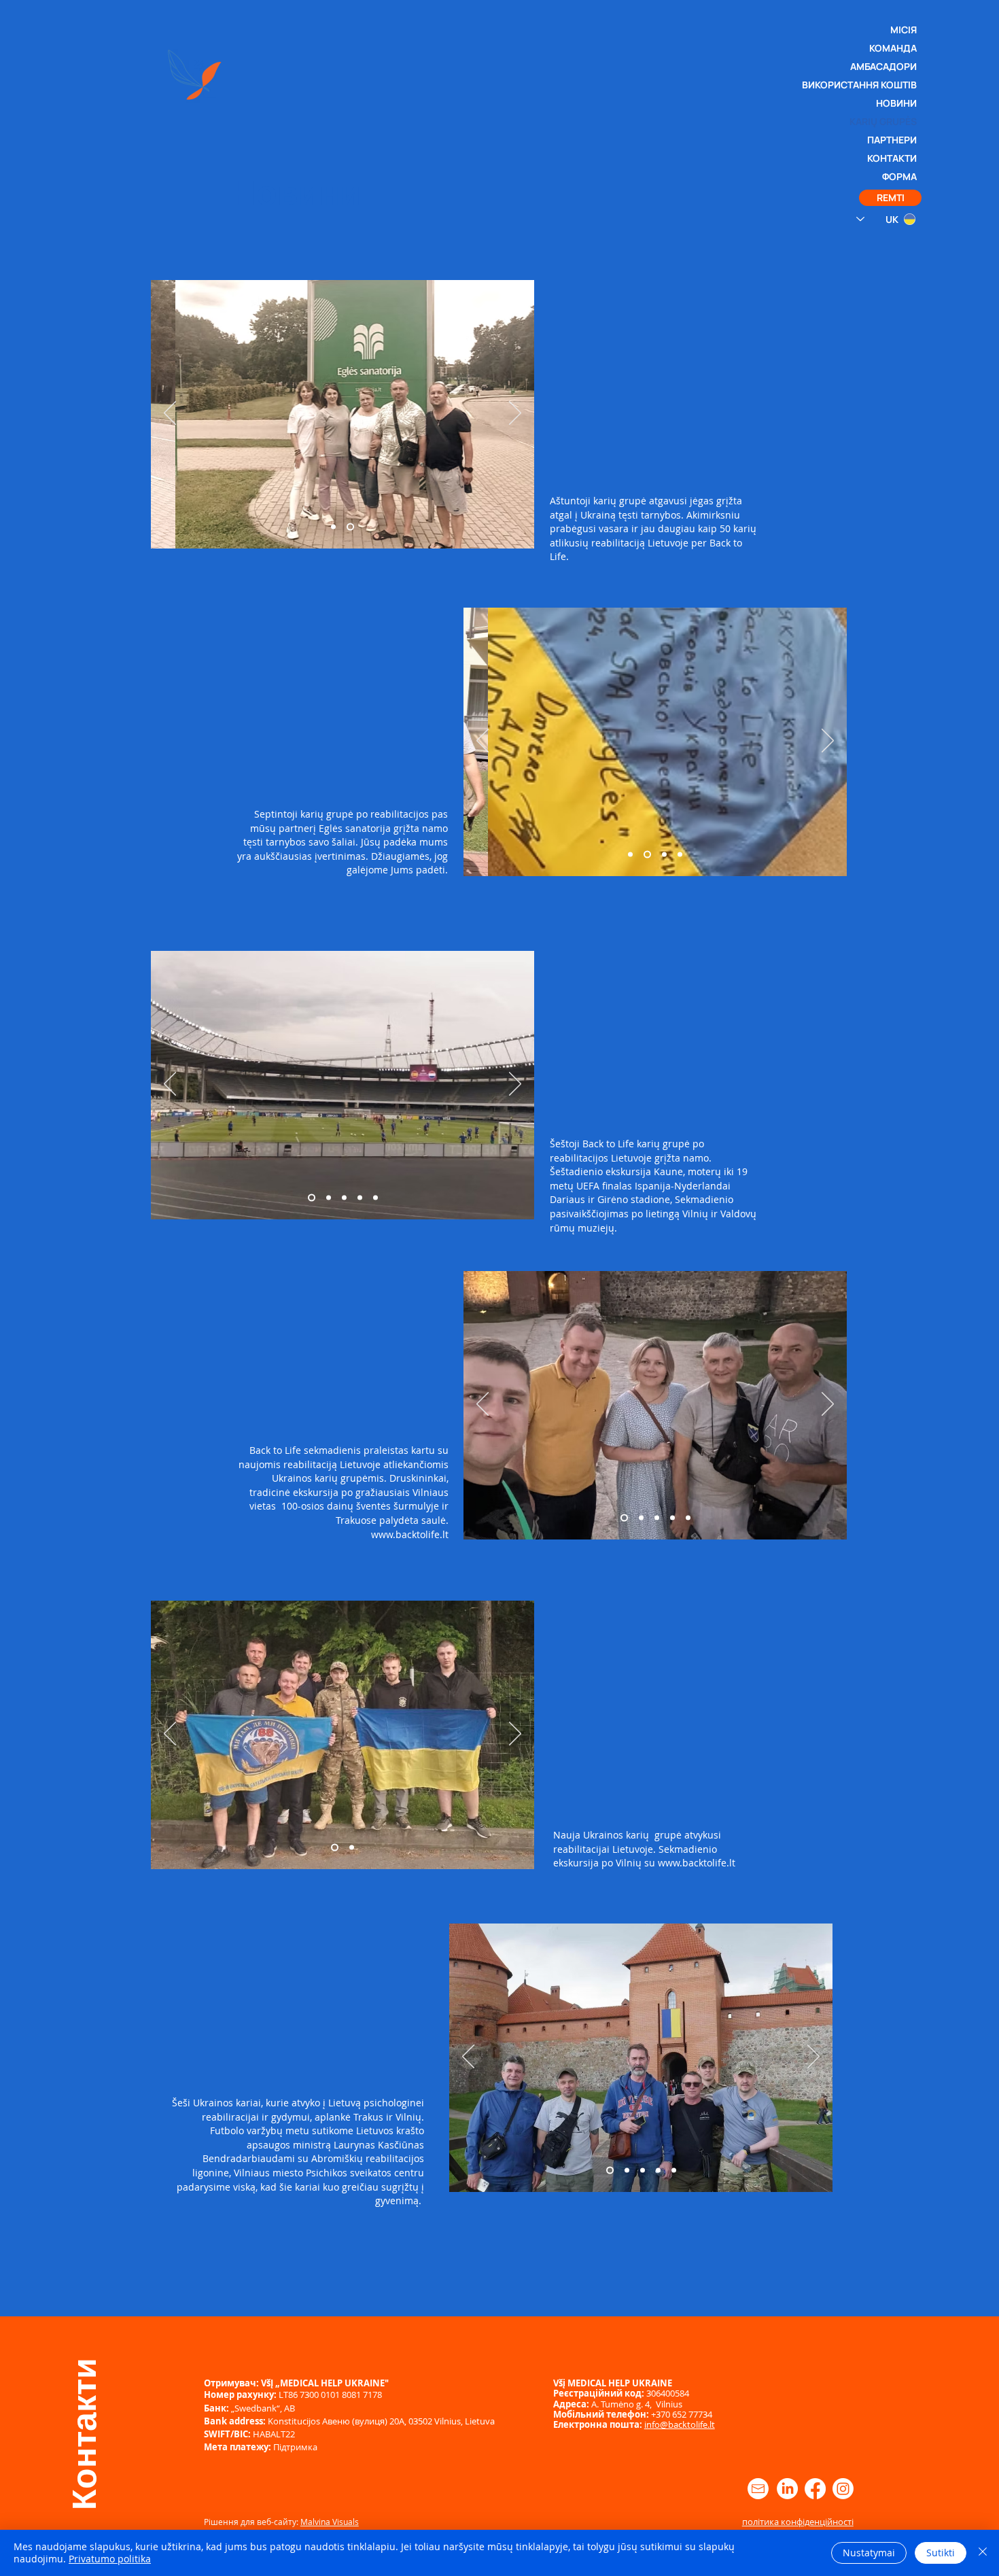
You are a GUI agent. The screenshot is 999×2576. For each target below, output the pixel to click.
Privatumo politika (110, 2559)
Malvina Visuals (330, 2522)
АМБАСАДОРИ (891, 66)
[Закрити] (983, 2553)
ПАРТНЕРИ (892, 140)
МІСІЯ (904, 30)
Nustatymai (869, 2553)
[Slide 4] (680, 855)
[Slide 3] (664, 855)
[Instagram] (843, 2489)
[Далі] (515, 414)
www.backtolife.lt (697, 1863)
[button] (890, 198)
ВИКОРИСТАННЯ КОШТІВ (891, 85)
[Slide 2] (333, 527)
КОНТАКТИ (892, 158)
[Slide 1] (350, 527)
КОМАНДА (893, 48)
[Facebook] (815, 2489)
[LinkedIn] (787, 2489)
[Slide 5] (375, 1198)
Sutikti (941, 2553)
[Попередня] (170, 414)
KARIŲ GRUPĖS (891, 121)
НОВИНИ (896, 103)
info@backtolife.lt (680, 2424)
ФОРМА (899, 176)
